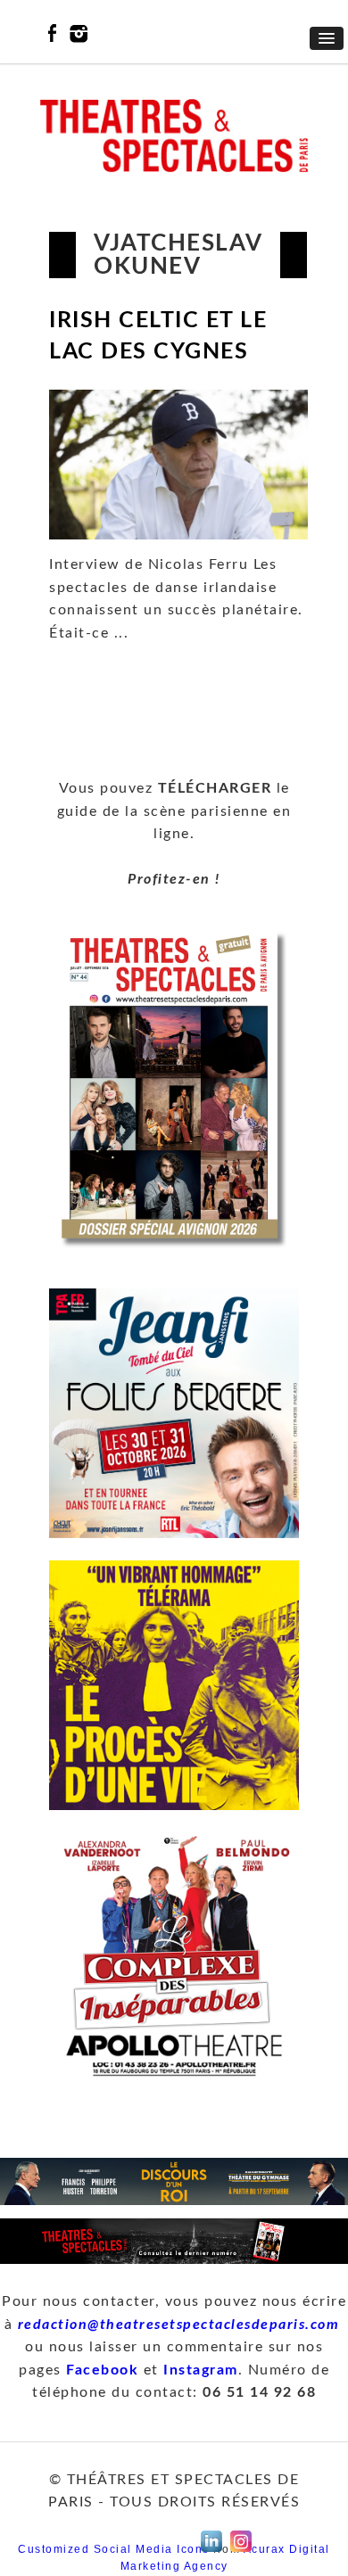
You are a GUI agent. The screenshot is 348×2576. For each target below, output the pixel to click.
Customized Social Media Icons (114, 2549)
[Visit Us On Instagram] (240, 2552)
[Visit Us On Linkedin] (211, 2552)
